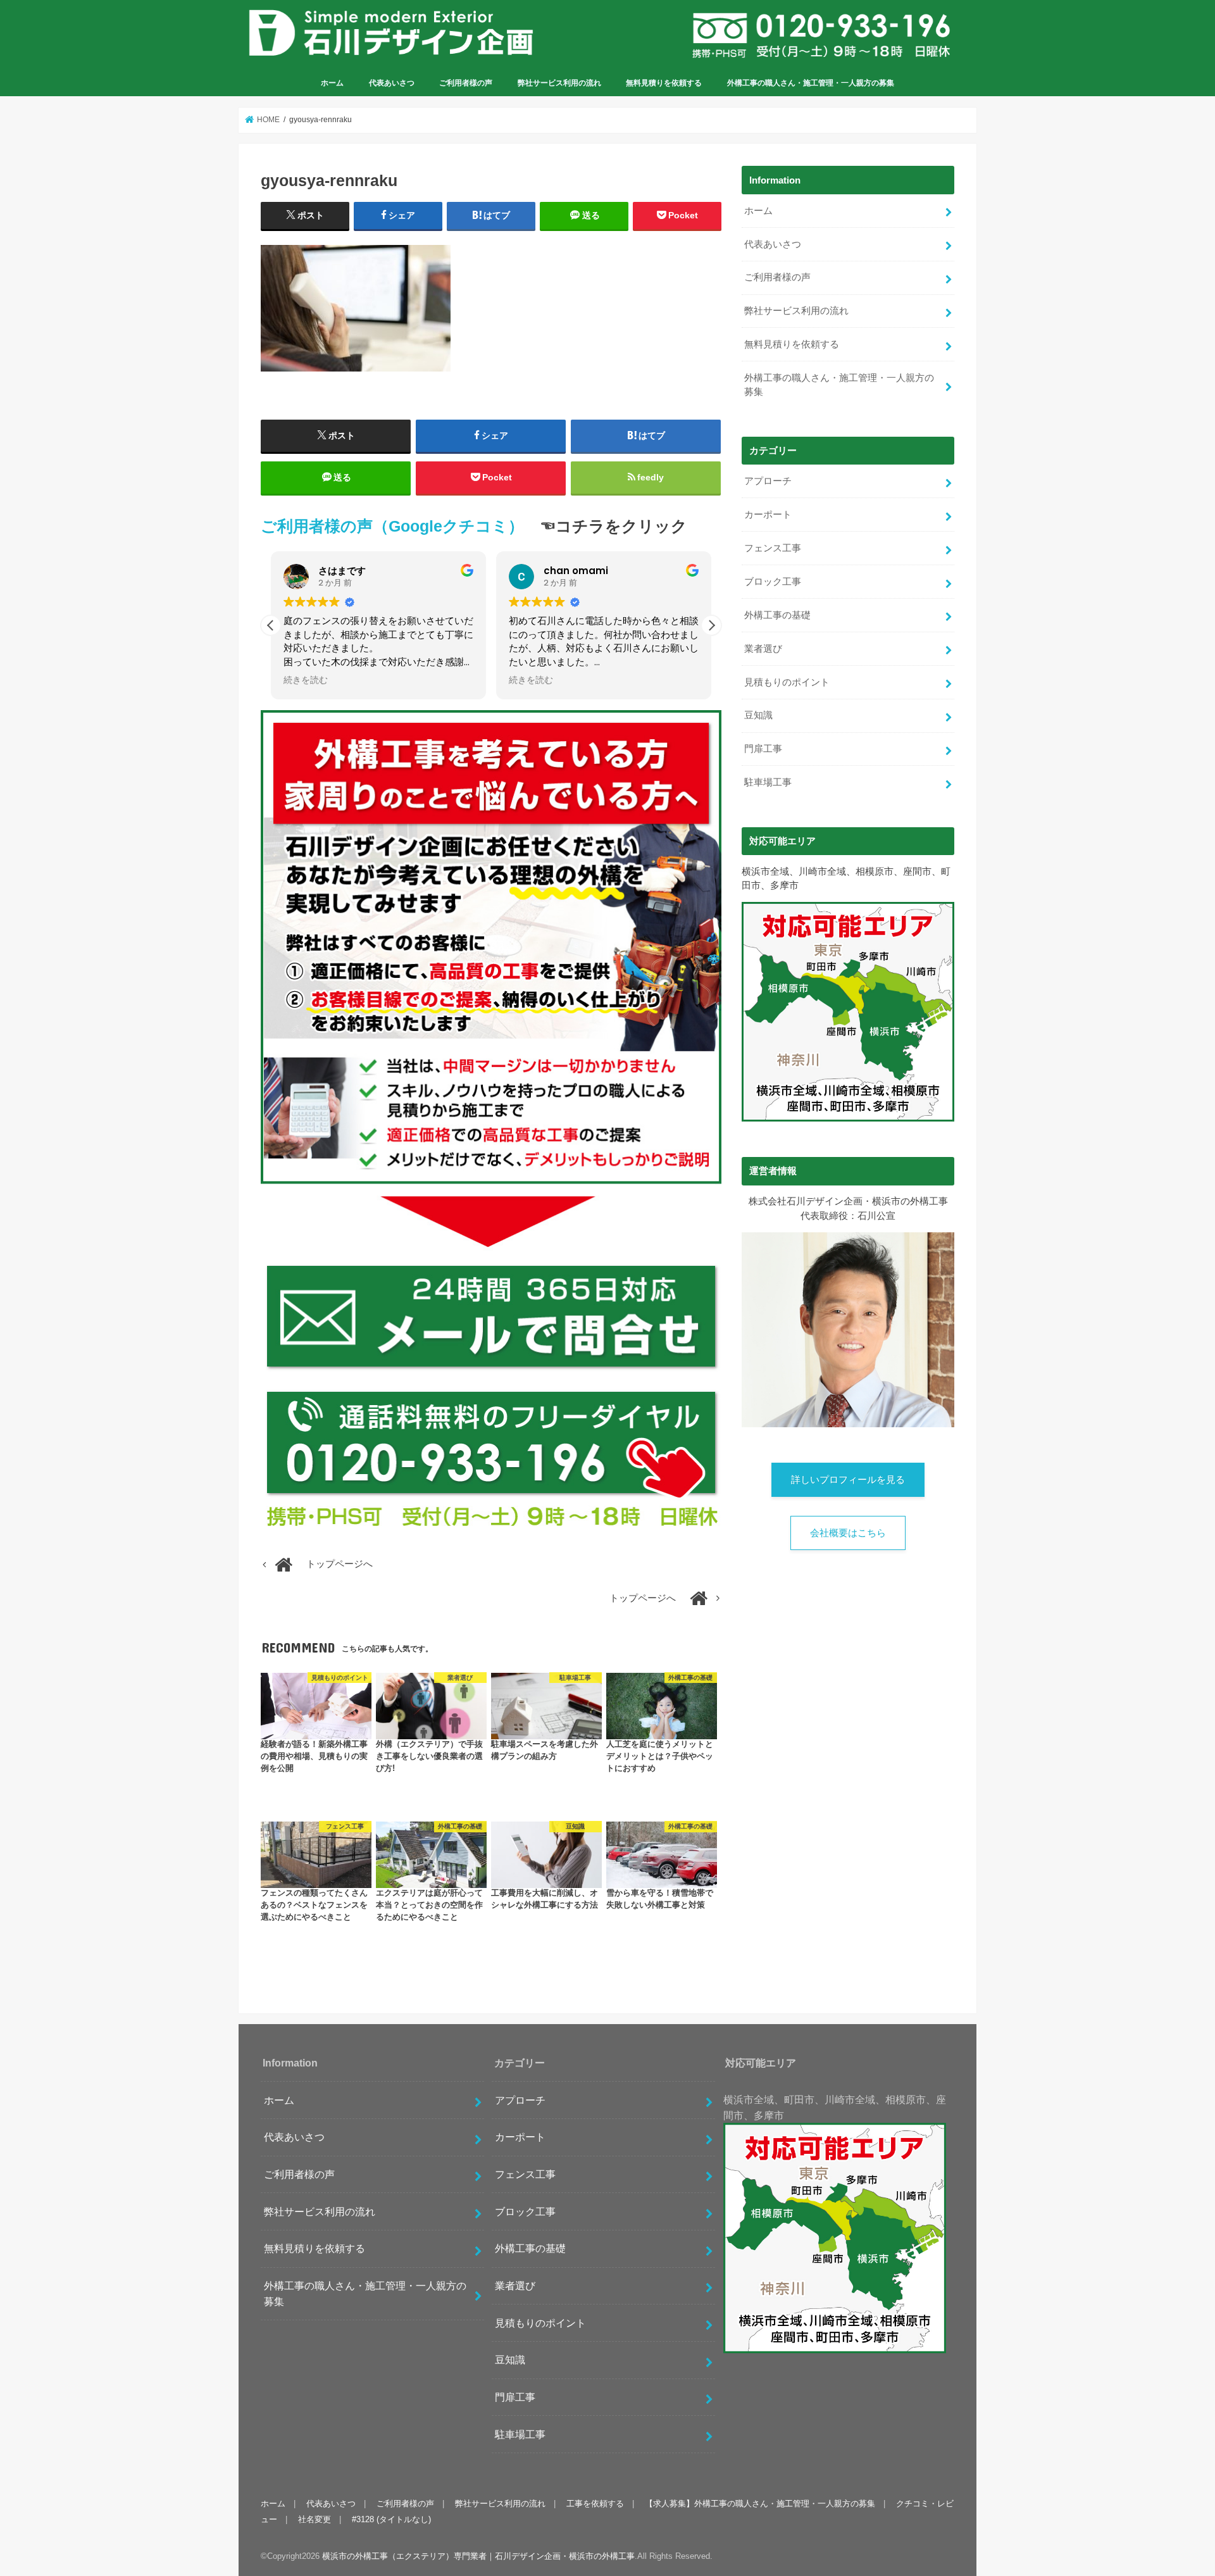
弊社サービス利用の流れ (559, 83)
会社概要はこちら (848, 1533)
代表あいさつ (392, 83)
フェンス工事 (773, 548)
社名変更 (315, 2519)
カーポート (768, 515)
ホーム (332, 83)
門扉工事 (763, 749)
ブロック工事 (773, 582)
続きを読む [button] (306, 680)
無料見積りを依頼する (664, 83)
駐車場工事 (768, 782)
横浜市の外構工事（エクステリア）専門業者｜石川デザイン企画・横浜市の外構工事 (478, 2556)
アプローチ (768, 481)
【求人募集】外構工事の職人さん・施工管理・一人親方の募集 (760, 2504)
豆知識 (758, 715)
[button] (711, 625)
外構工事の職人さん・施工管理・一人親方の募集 (811, 83)
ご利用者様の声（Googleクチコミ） (392, 526)
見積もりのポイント (787, 682)
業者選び (763, 649)
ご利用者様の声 (466, 83)
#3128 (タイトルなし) (391, 2519)
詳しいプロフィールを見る (848, 1480)
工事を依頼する (595, 2504)
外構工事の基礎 (777, 615)
